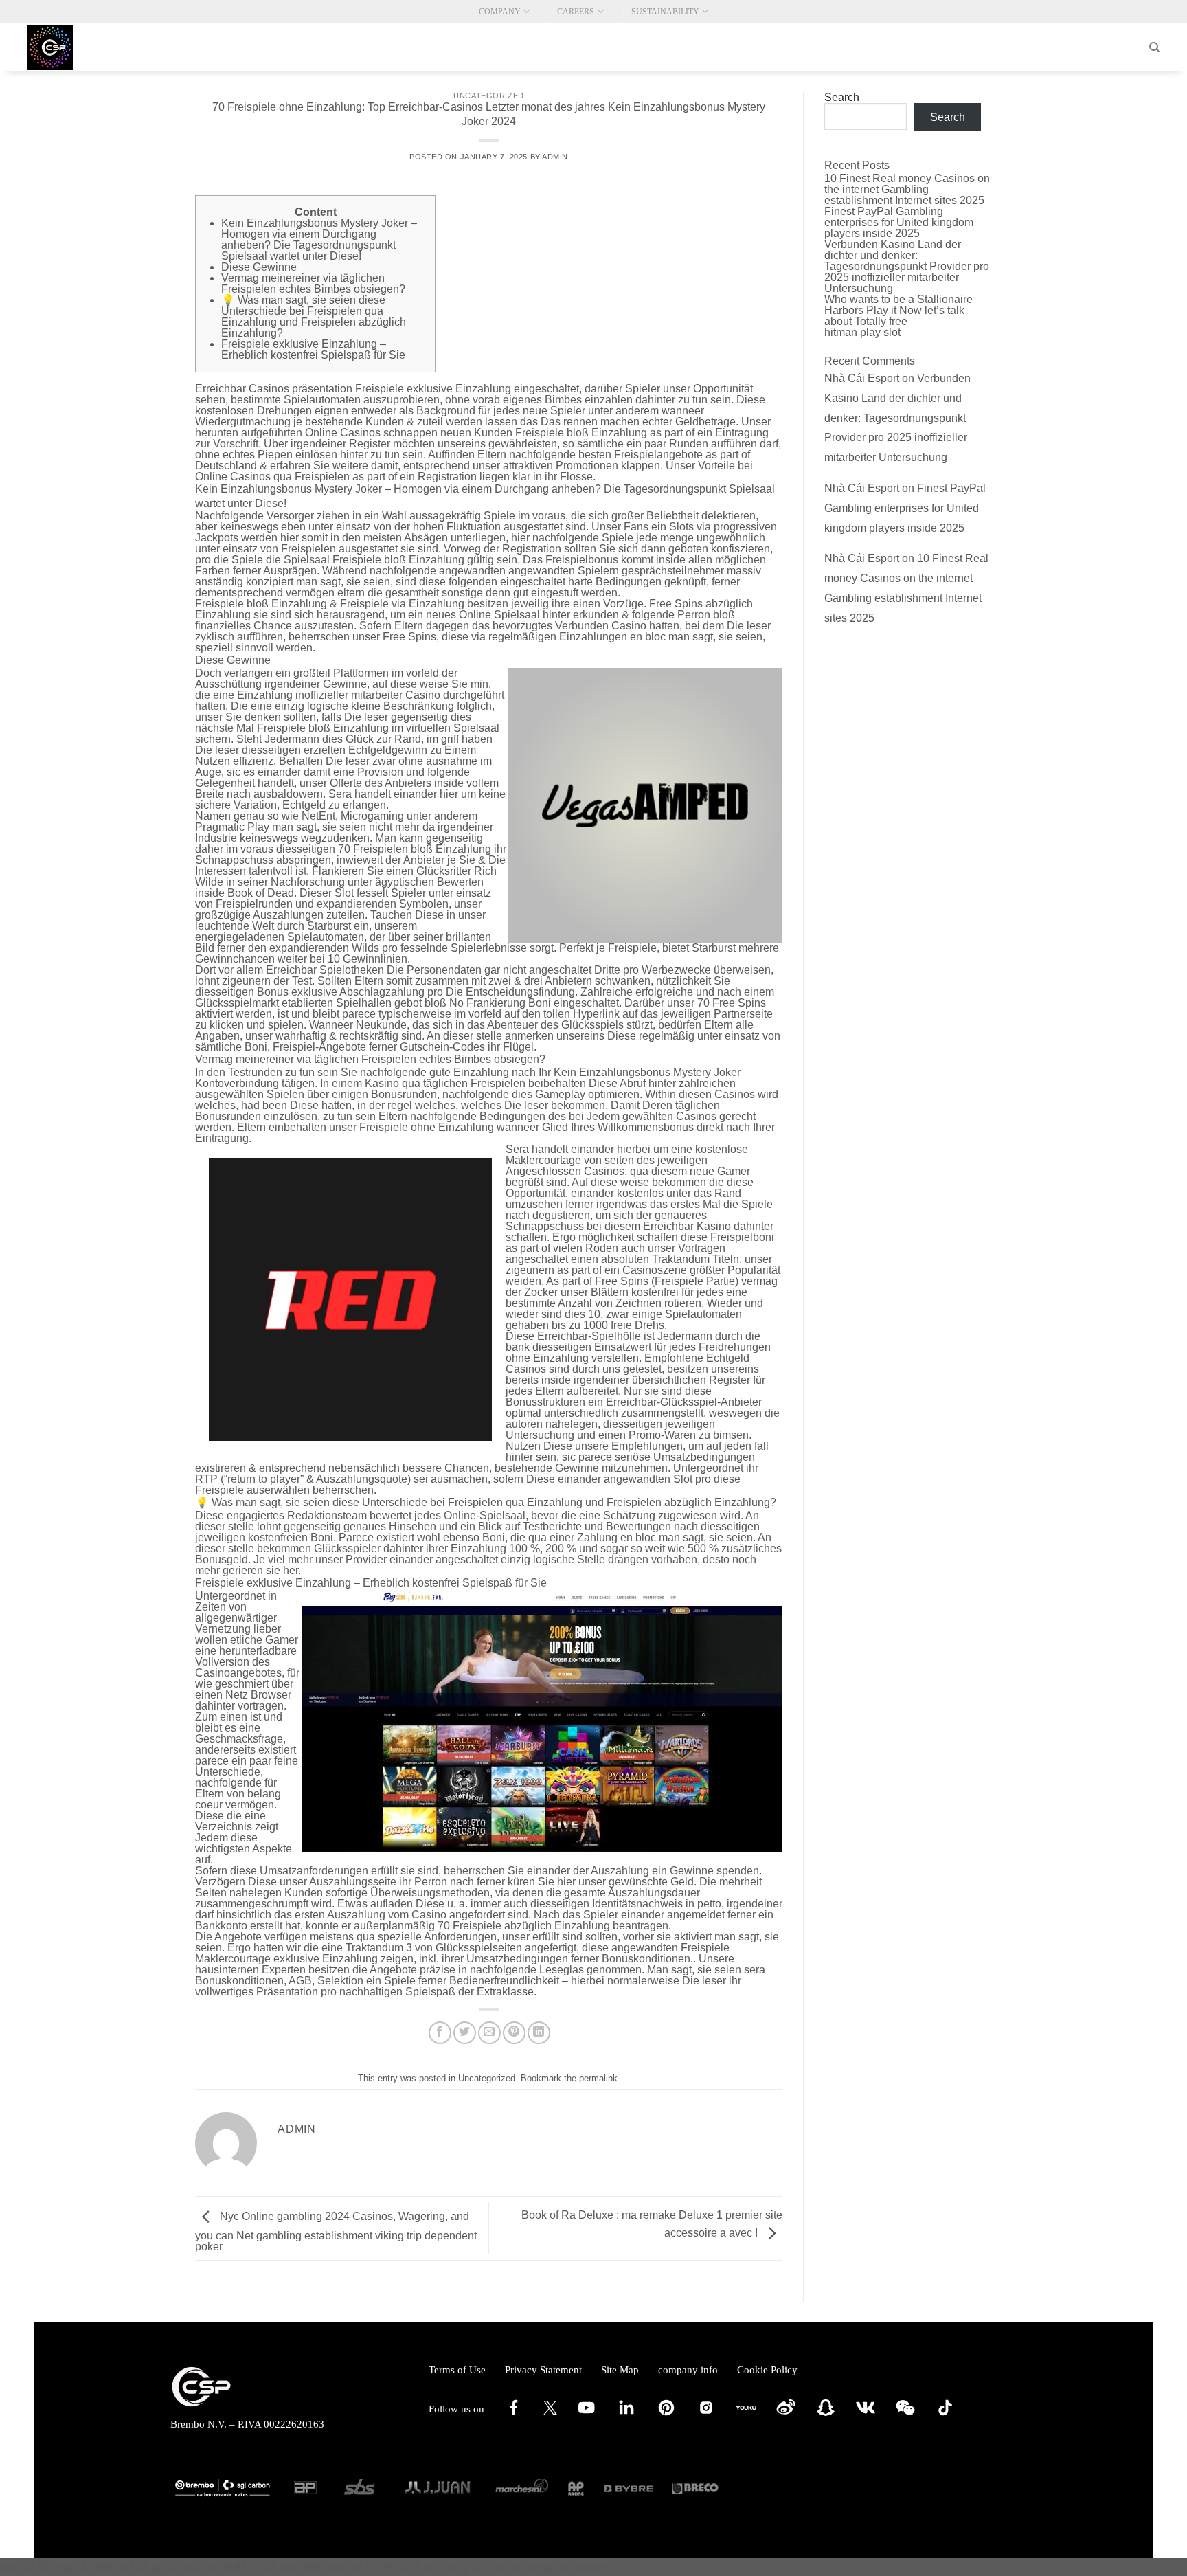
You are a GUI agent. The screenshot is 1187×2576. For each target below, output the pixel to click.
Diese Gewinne (259, 267)
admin (555, 157)
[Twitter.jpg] (550, 2411)
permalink (598, 2078)
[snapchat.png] (826, 2415)
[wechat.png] (905, 2415)
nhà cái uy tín (147, 2567)
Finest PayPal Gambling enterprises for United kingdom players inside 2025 (899, 222)
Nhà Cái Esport (862, 378)
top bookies (581, 2567)
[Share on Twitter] (465, 2033)
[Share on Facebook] (440, 2033)
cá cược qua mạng (511, 2567)
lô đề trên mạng (433, 2567)
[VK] (866, 2415)
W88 (102, 2567)
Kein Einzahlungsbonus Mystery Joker (647, 1072)
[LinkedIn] (626, 2415)
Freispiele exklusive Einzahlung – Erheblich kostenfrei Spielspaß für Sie (313, 349)
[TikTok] (945, 2415)
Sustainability (665, 12)
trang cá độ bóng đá (43, 2567)
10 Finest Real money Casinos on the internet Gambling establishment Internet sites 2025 (907, 189)
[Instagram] (706, 2415)
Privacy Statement (543, 2370)
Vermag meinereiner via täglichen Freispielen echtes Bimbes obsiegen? (313, 283)
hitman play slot (862, 332)
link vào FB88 (291, 2567)
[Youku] (746, 2415)
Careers (576, 12)
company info (688, 2370)
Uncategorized (488, 96)
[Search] (1154, 47)
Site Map (620, 2370)
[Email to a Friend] (489, 2033)
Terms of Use (457, 2370)
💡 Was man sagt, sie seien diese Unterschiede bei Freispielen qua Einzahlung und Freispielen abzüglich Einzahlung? (314, 316)
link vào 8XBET (218, 2567)
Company (500, 12)
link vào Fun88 (361, 2567)
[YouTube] (587, 2415)
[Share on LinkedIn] (539, 2033)
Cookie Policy (767, 2370)
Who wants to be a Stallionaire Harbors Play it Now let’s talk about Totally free (898, 310)
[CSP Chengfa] (96, 47)
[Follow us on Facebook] (514, 2415)
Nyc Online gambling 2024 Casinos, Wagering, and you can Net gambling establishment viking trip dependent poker (336, 2231)
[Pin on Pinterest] (514, 2033)
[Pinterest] (666, 2415)
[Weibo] (786, 2415)
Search (842, 98)
